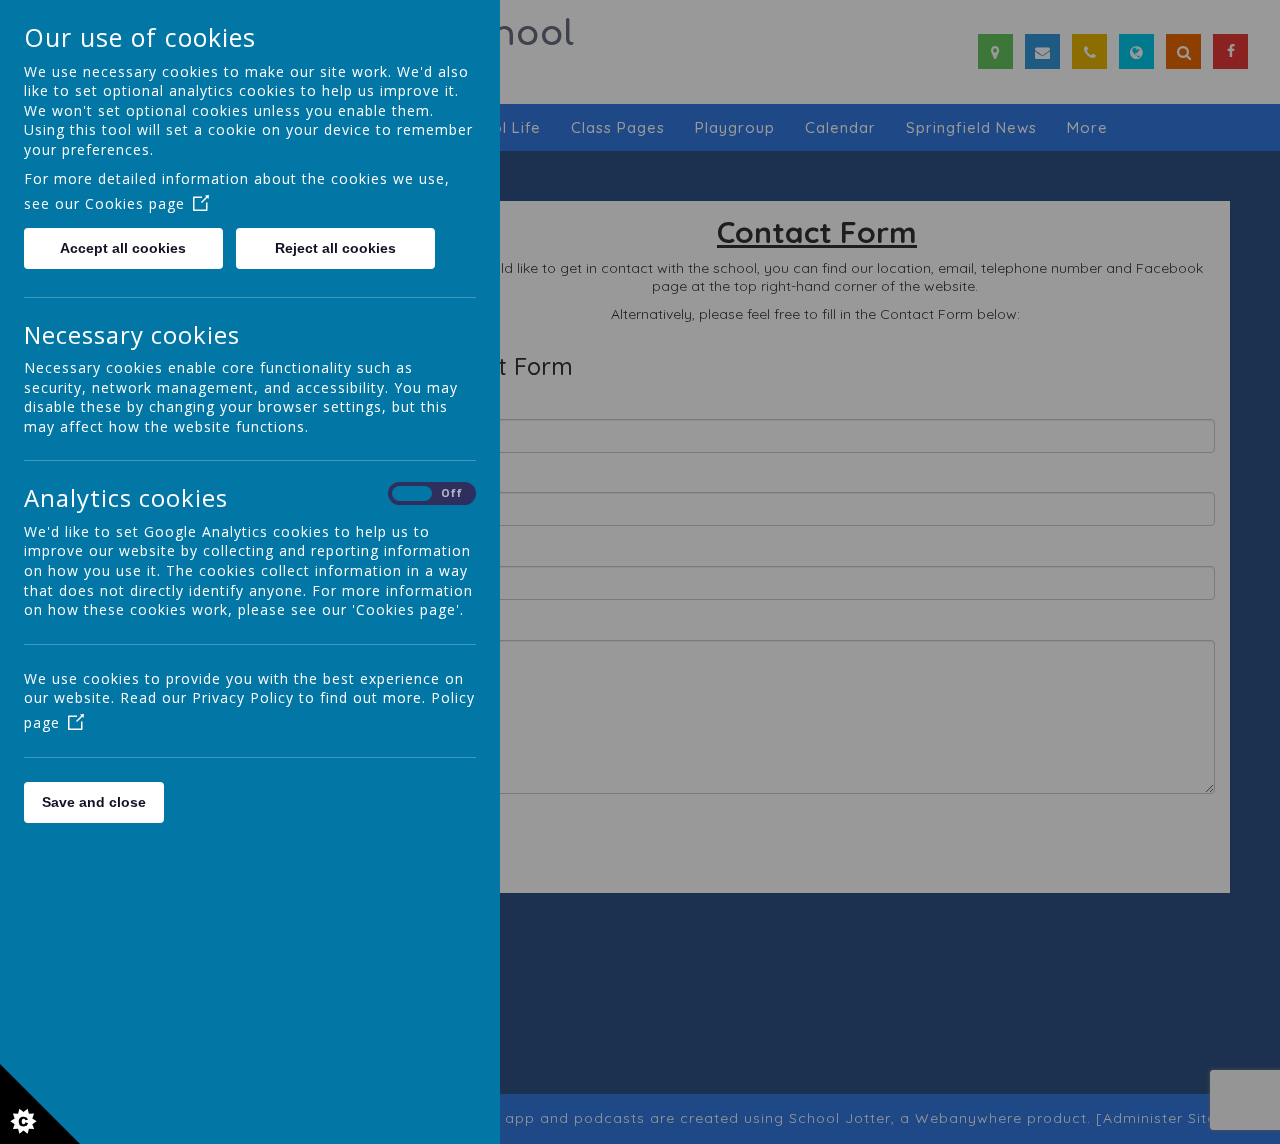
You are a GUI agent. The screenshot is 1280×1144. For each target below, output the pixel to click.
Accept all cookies (123, 248)
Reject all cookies (335, 248)
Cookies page (135, 203)
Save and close (94, 802)
